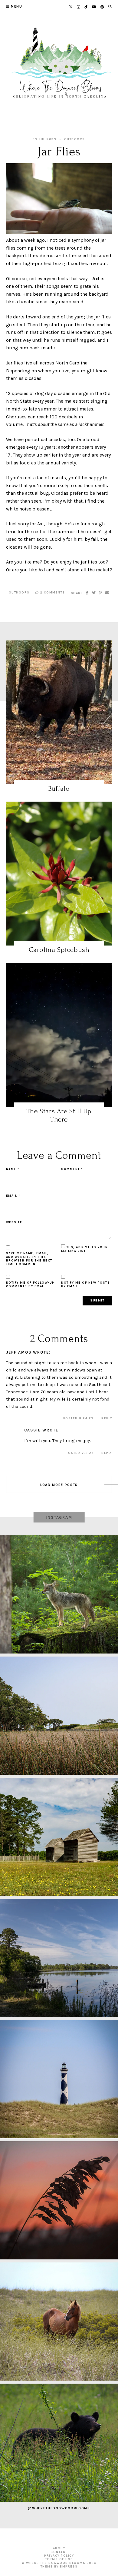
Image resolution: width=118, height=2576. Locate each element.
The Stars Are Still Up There (59, 1115)
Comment (72, 1169)
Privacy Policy (59, 2556)
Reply (107, 1418)
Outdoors (75, 139)
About (59, 2548)
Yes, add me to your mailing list (84, 1249)
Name (13, 1169)
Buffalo (59, 788)
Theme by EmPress (59, 2567)
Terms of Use (59, 2559)
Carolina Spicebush (59, 950)
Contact (59, 2552)
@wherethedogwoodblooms (59, 2508)
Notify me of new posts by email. (85, 1285)
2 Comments (52, 593)
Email (13, 1196)
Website (14, 1222)
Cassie (33, 1430)
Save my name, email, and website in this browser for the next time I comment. (29, 1259)
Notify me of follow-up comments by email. (30, 1285)
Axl (96, 279)
